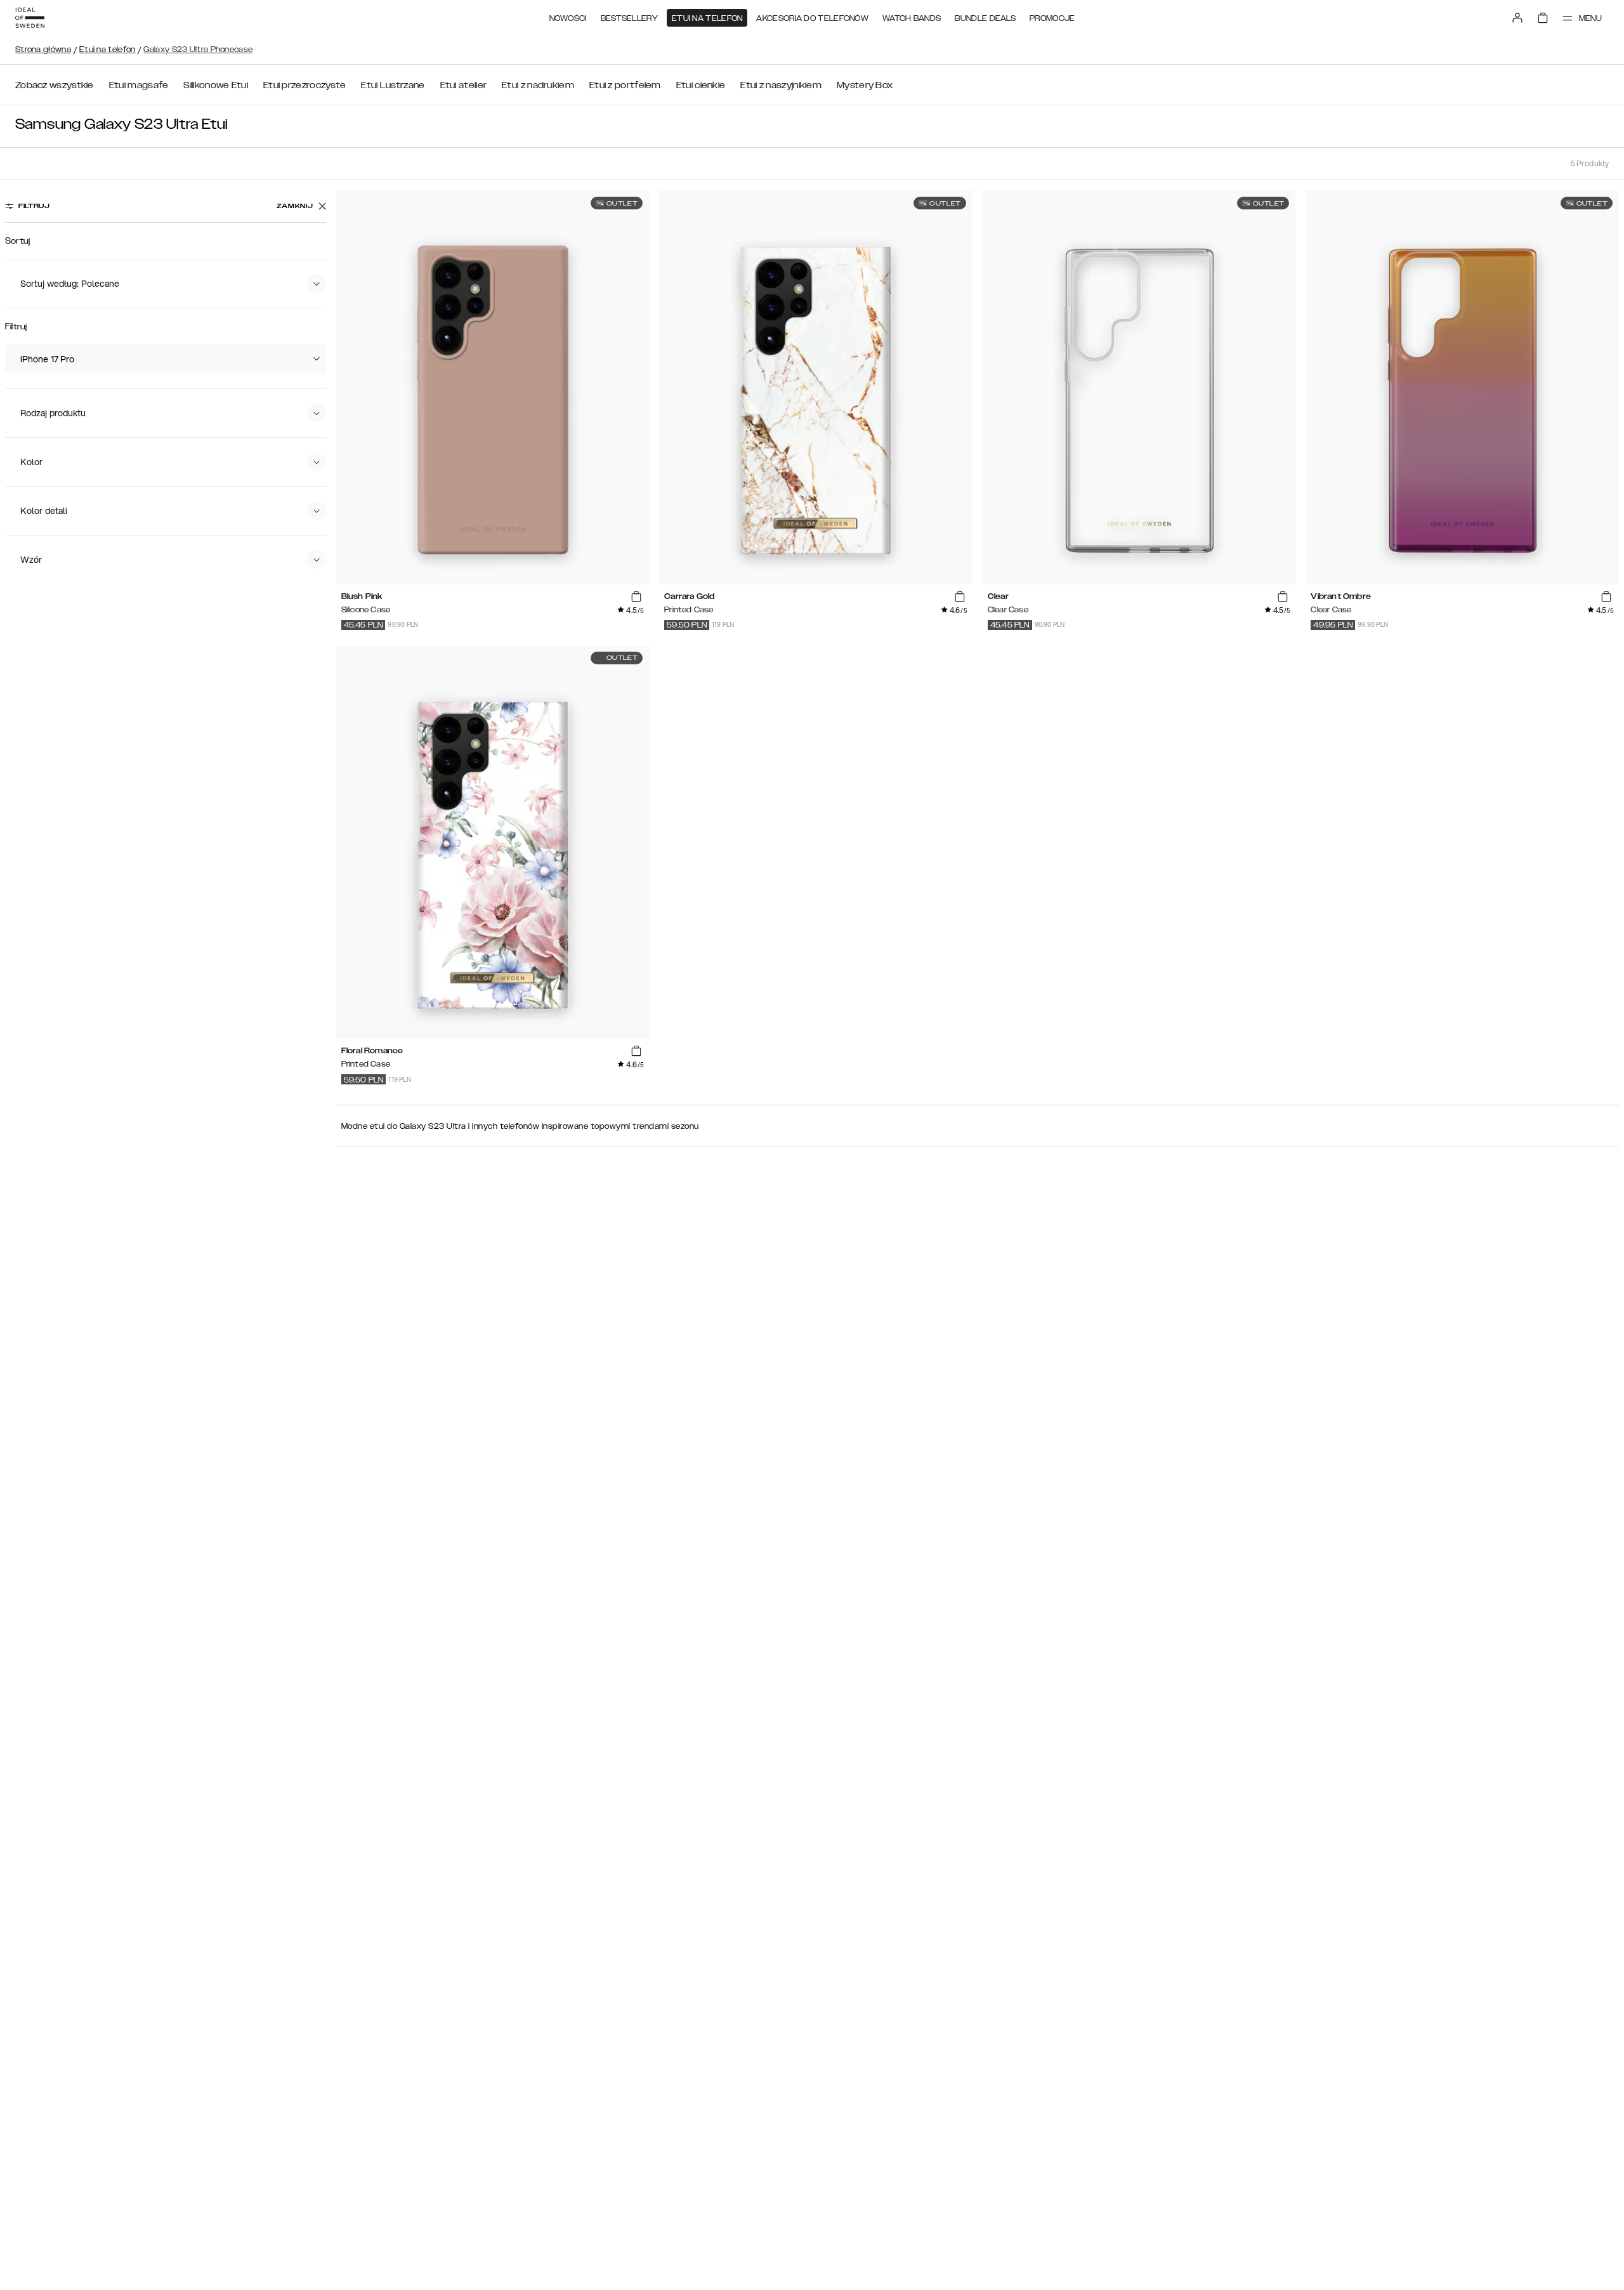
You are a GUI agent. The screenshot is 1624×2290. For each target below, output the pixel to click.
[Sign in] (1517, 18)
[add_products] (636, 596)
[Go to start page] (30, 18)
